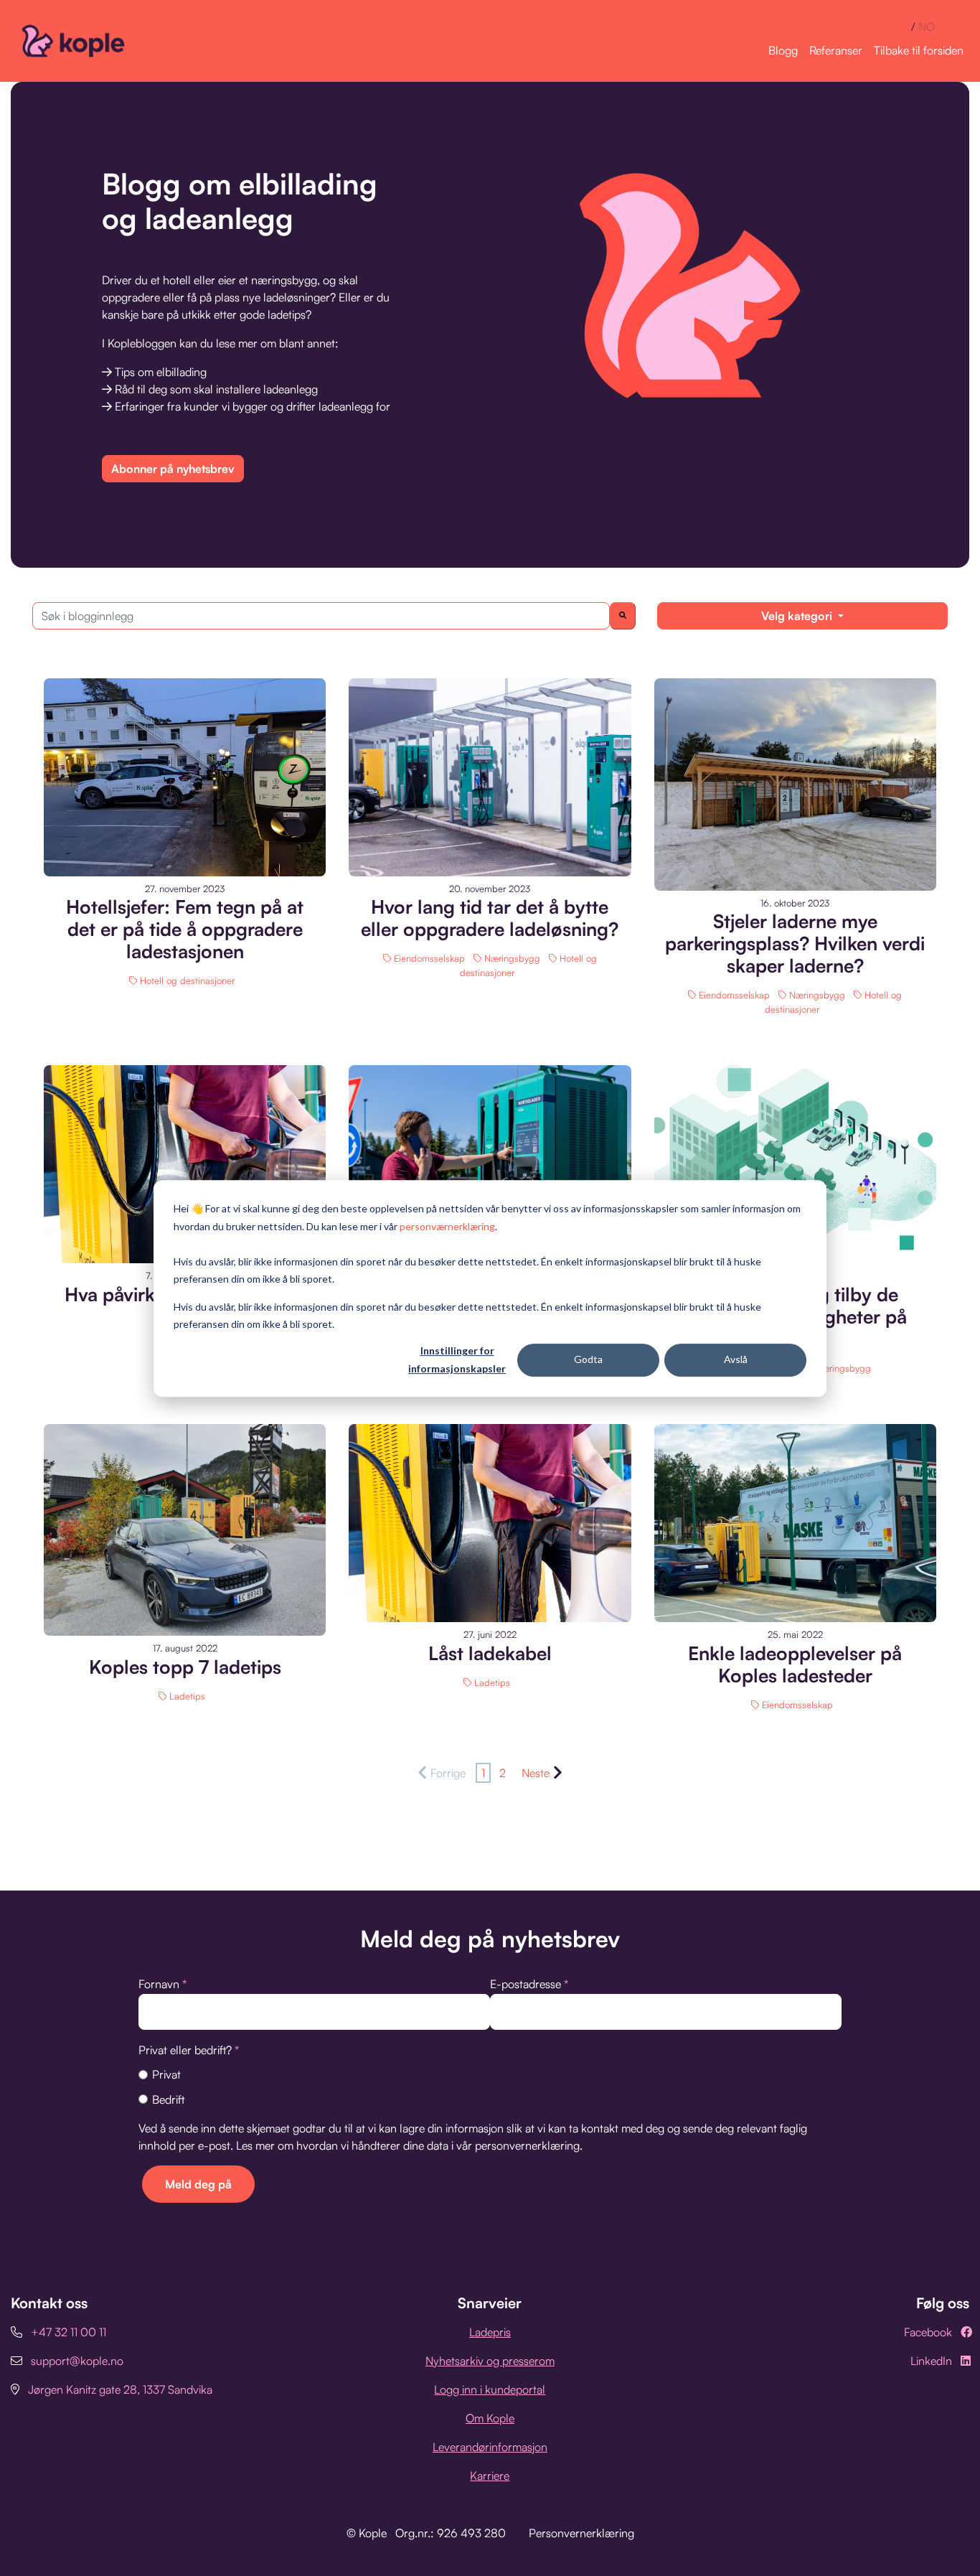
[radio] (490, 2074)
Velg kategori (798, 616)
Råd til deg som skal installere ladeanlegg (216, 389)
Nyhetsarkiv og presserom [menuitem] (490, 2361)
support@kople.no (77, 2361)
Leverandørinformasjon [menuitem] (490, 2447)
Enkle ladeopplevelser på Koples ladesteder (795, 1664)
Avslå (736, 1359)
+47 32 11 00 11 (69, 2332)
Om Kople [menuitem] (490, 2418)
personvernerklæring (527, 2145)
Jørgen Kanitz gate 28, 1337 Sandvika (120, 2389)
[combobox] (321, 616)
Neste (536, 1773)
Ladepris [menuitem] (490, 2332)
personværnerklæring (447, 1226)
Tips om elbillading (161, 372)
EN (901, 27)
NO (927, 27)
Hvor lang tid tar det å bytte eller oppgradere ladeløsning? (490, 918)
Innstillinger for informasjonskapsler (457, 1359)
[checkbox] (490, 2086)
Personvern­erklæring (581, 2533)
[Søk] (623, 616)
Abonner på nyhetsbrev (173, 469)
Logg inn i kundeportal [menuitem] (490, 2389)
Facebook (928, 2332)
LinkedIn (931, 2361)
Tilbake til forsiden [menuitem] (919, 50)
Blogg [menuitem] (783, 50)
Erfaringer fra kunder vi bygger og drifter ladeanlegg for (253, 406)
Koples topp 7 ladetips (185, 1667)
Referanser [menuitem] (836, 50)
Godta (588, 1359)
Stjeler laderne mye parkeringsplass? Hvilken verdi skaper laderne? (795, 943)
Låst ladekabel (490, 1653)
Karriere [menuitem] (490, 2476)
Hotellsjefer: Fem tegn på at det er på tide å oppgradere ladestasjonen (185, 929)
